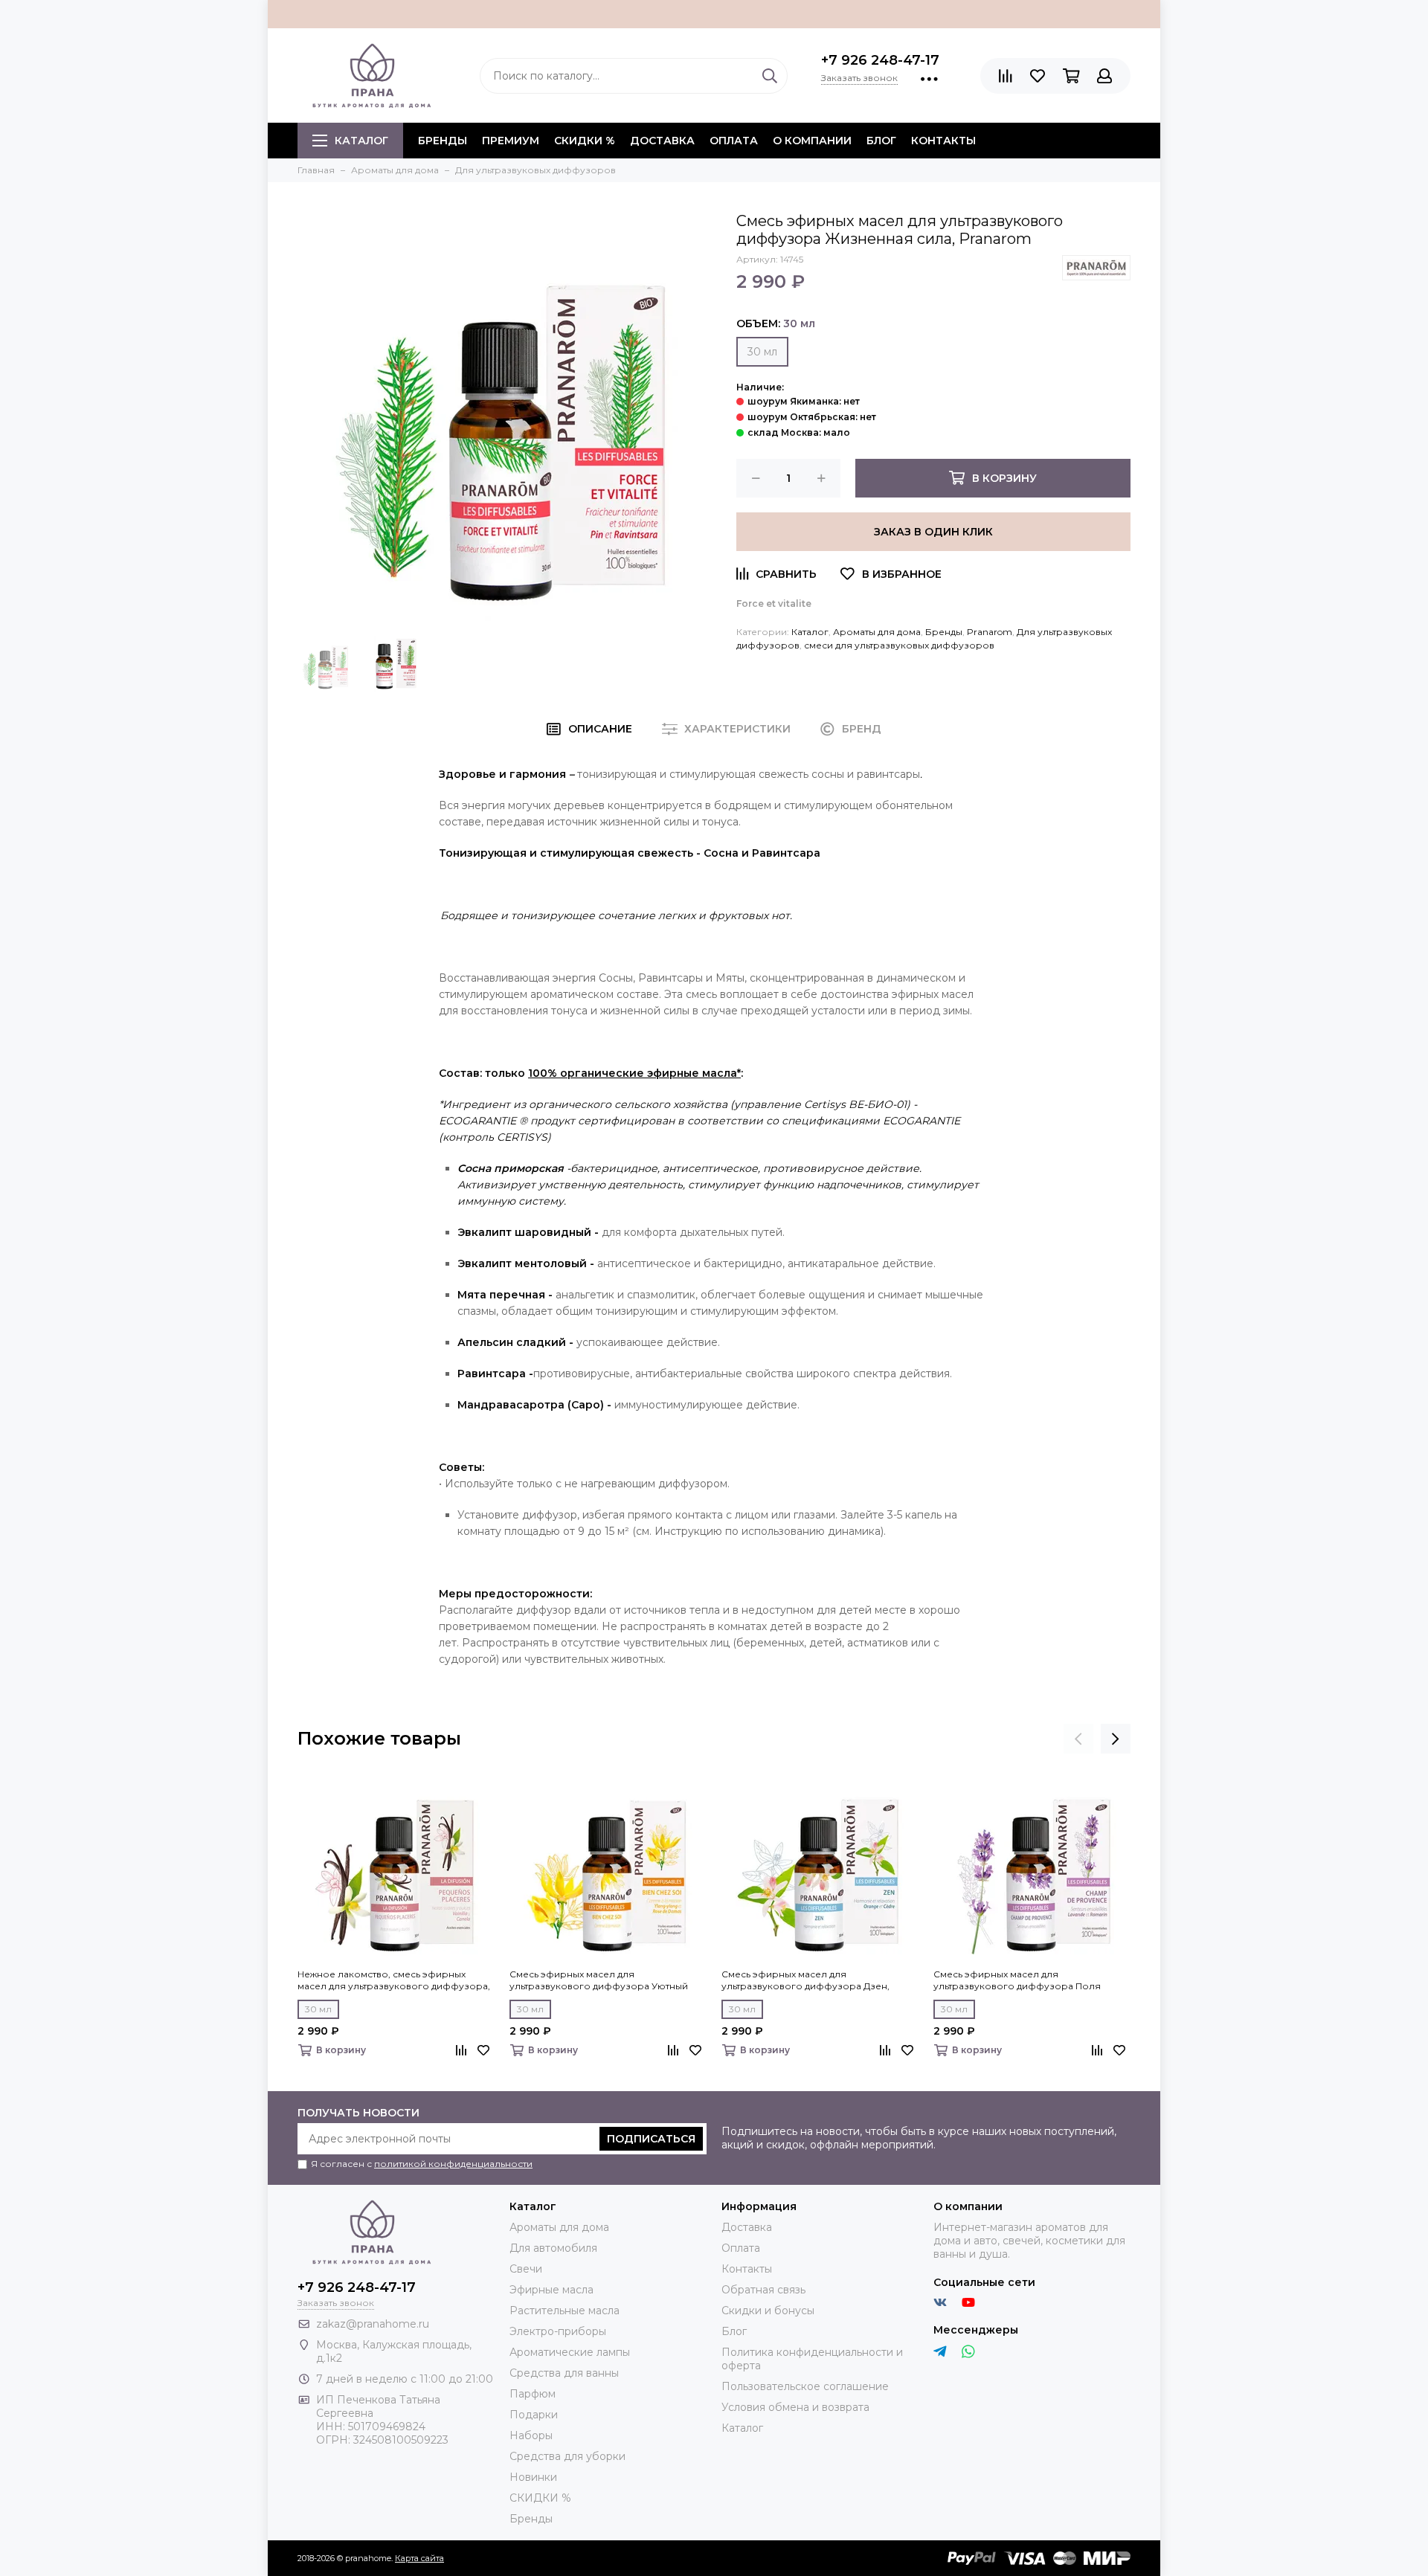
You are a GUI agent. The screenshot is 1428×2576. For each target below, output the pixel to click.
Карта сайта (419, 2558)
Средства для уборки (567, 2456)
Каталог (361, 141)
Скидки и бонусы (768, 2311)
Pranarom (990, 632)
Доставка (662, 141)
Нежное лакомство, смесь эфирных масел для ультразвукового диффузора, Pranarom (394, 1980)
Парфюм (533, 2394)
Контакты (943, 141)
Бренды (944, 632)
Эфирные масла (551, 2290)
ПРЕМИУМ (511, 141)
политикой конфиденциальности (453, 2164)
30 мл (762, 352)
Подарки (534, 2415)
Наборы (531, 2435)
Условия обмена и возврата (795, 2407)
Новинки (533, 2477)
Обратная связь (763, 2290)
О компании (812, 141)
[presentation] (1078, 1739)
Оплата (734, 141)
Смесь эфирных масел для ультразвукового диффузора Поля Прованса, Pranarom (1017, 1980)
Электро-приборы (558, 2331)
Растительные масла (565, 2311)
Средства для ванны (564, 2373)
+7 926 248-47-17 (880, 60)
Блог (881, 141)
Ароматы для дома (877, 632)
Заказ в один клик (933, 532)
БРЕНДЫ (443, 141)
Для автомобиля (553, 2248)
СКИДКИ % (585, 141)
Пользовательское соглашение (805, 2386)
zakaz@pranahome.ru (373, 2324)
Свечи (526, 2269)
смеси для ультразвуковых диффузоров (899, 645)
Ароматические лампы (570, 2352)
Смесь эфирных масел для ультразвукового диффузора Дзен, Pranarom (805, 1980)
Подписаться (651, 2139)
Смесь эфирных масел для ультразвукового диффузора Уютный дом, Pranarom (599, 1980)
